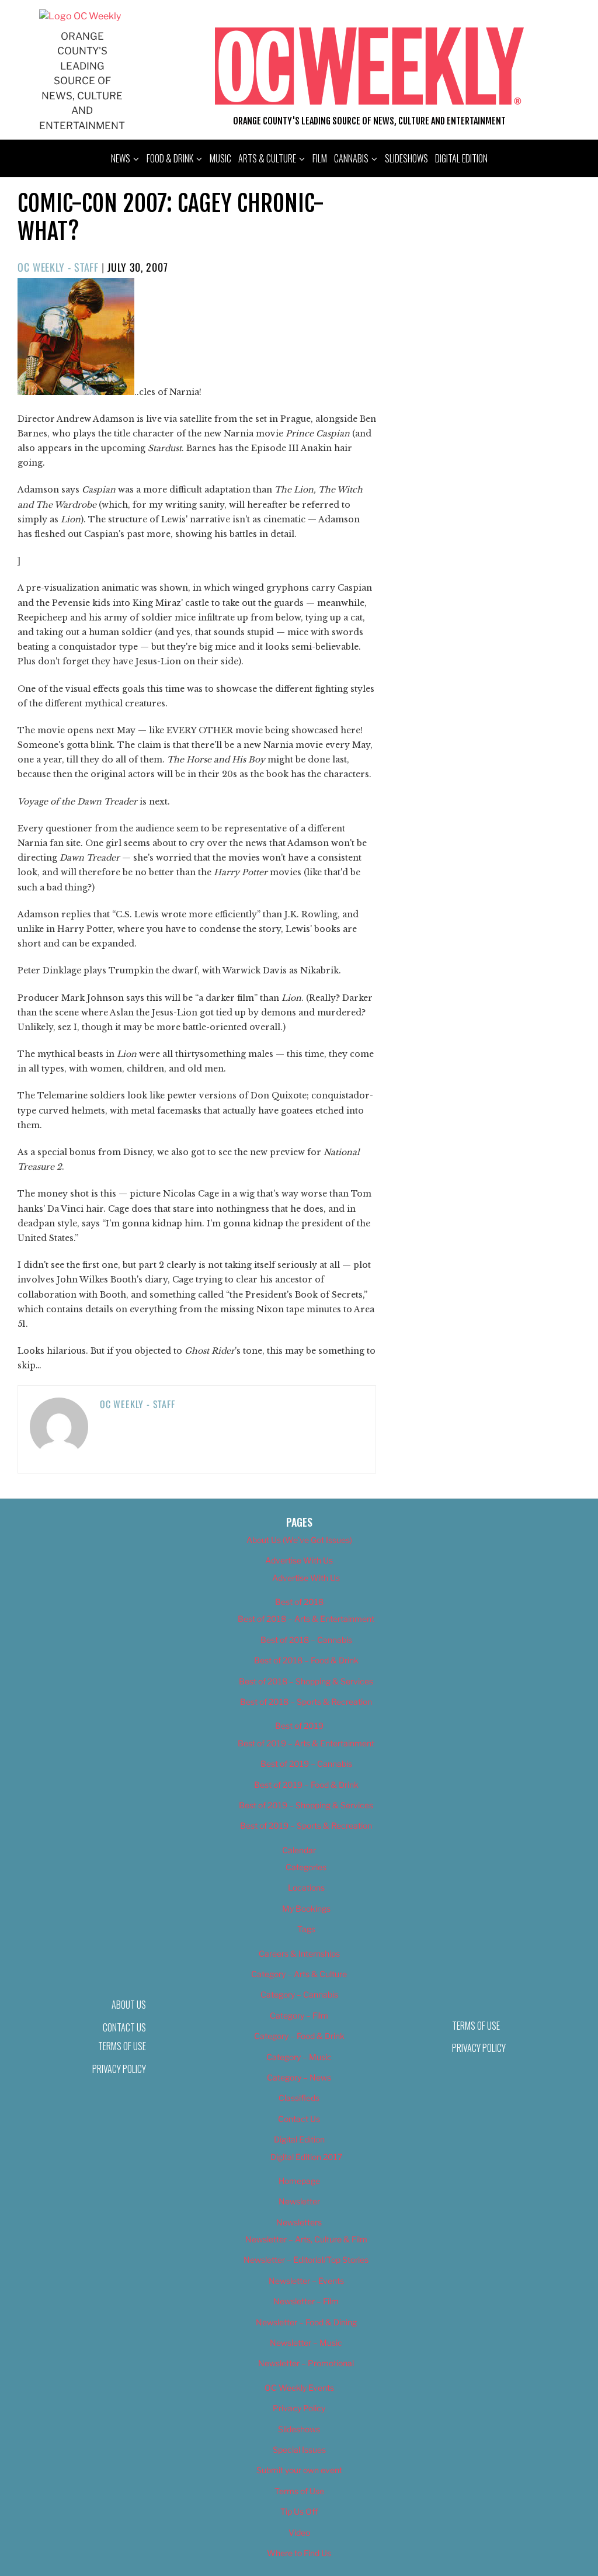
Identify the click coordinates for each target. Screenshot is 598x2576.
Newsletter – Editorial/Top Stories (306, 2260)
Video (299, 2532)
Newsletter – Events (306, 2281)
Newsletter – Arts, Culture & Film (306, 2239)
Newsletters (299, 2222)
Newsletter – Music (306, 2343)
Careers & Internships (299, 1953)
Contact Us (299, 2119)
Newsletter (299, 2201)
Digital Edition (461, 158)
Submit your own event (299, 2470)
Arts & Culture (267, 158)
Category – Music (299, 2057)
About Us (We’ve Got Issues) (299, 1540)
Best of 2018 (299, 1602)
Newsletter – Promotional (306, 2363)
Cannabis (351, 158)
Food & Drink (170, 158)
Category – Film (299, 2015)
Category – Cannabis (299, 1994)
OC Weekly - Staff (58, 267)
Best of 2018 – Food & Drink (306, 1660)
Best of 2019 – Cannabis (306, 1764)
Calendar (299, 1850)
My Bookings (306, 1908)
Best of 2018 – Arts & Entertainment (306, 1619)
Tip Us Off (299, 2511)
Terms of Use (122, 2046)
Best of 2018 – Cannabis (306, 1640)
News (121, 158)
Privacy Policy (119, 2069)
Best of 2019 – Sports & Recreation (306, 1826)
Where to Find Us (299, 2553)
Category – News (299, 2077)
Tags (306, 1929)
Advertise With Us (299, 1560)
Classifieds (299, 2098)
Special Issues (299, 2450)
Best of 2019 (299, 1726)
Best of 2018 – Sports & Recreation (306, 1702)
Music (220, 158)
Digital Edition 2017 (306, 2157)
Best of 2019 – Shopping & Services (306, 1805)
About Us (129, 2005)
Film (320, 158)
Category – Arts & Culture (299, 1974)
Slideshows (406, 158)
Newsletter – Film (306, 2301)
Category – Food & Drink (299, 2036)
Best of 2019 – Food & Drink (306, 1785)
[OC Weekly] (80, 16)
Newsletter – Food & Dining (306, 2322)
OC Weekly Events (299, 2388)
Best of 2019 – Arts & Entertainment (306, 1743)
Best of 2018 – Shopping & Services (306, 1681)
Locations (306, 1887)
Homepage (299, 2181)
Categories (306, 1867)
